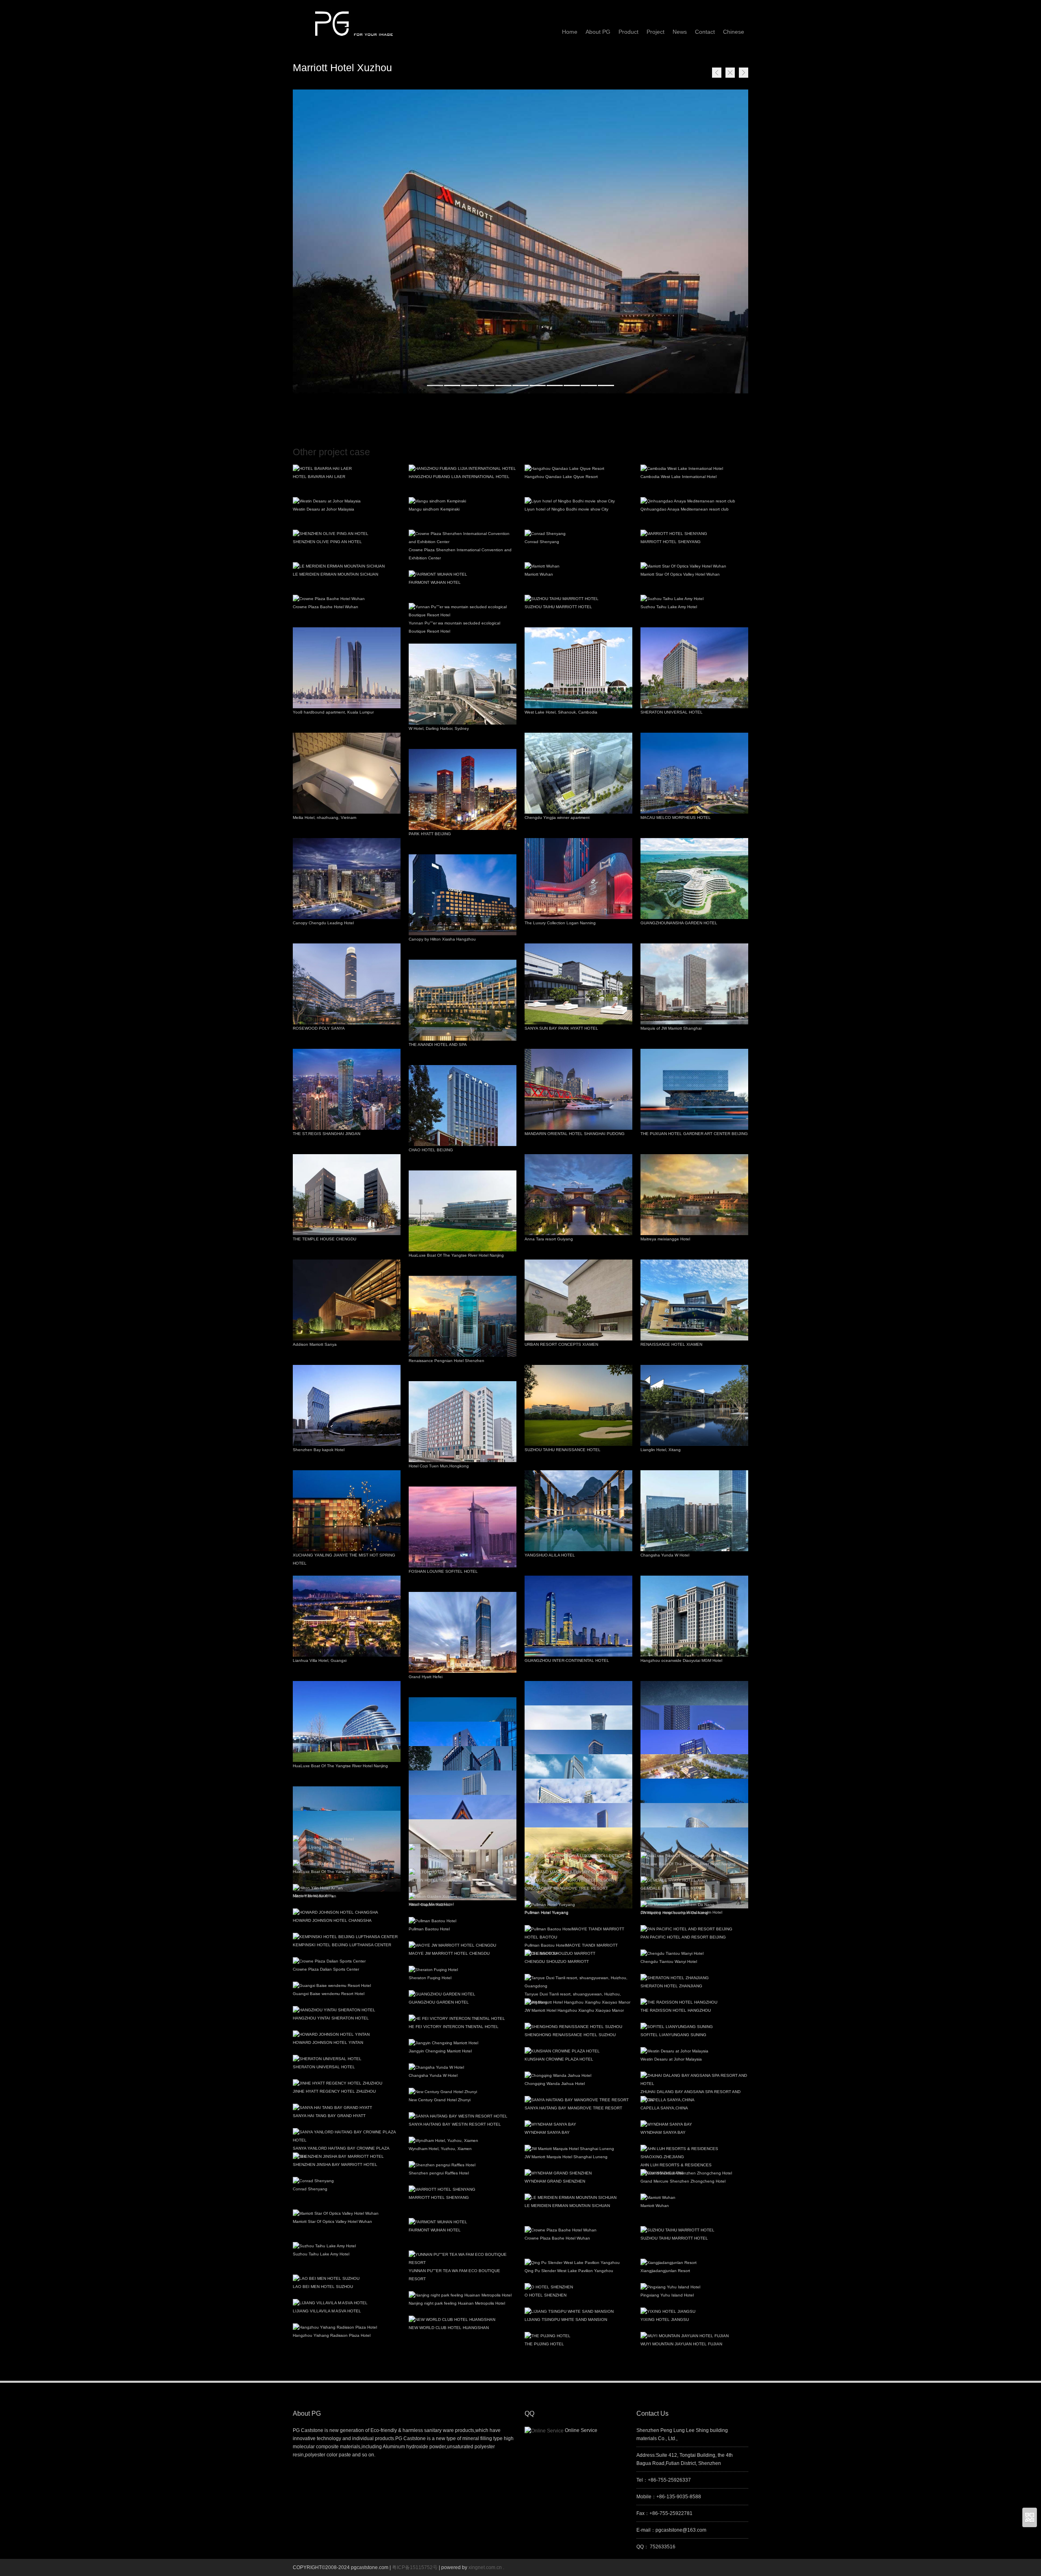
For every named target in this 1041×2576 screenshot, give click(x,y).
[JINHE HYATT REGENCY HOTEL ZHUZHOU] (347, 2083)
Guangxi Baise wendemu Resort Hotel (329, 1994)
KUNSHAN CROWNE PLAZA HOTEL (559, 2059)
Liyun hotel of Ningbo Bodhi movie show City (566, 509)
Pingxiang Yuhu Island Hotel (667, 2295)
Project (656, 32)
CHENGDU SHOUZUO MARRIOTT (557, 1961)
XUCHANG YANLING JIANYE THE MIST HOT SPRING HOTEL (344, 1559)
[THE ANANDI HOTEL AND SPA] (463, 1000)
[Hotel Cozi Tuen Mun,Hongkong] (463, 1422)
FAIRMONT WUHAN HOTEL (435, 582)
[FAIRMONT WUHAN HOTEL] (463, 574)
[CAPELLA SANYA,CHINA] (694, 2100)
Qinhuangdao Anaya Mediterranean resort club (685, 509)
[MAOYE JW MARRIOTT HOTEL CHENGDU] (463, 1945)
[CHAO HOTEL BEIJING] (463, 1106)
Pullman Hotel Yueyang (547, 1913)
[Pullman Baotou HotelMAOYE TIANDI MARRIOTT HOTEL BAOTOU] (578, 1933)
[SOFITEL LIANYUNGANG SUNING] (694, 2027)
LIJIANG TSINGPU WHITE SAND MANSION (566, 2319)
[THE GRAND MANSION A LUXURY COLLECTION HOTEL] (578, 1860)
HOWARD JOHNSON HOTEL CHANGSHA (332, 1920)
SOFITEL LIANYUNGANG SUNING (673, 2035)
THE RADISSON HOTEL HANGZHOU (676, 2010)
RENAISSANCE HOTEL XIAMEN (671, 1344)
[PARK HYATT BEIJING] (463, 789)
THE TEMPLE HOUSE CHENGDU (324, 1239)
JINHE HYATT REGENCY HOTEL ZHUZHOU (334, 2091)
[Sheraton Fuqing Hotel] (463, 1970)
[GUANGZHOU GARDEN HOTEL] (463, 1994)
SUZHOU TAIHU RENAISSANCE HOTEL (563, 1450)
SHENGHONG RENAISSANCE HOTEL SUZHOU (570, 2035)
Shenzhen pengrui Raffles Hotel (439, 2173)
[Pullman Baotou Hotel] (463, 1921)
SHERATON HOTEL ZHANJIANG (671, 1986)
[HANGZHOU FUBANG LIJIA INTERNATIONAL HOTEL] (463, 469)
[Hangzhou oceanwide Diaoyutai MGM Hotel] (694, 1616)
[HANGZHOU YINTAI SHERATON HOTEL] (347, 2010)
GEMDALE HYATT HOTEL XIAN (671, 1888)
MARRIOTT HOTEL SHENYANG (671, 542)
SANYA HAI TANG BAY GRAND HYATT (329, 2116)
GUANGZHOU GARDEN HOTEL (439, 2002)
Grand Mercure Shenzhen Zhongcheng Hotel (683, 2181)
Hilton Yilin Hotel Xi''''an (315, 1896)
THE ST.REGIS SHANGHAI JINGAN (327, 1134)
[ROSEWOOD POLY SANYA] (347, 984)
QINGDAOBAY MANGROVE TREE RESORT (566, 1888)
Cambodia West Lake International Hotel (678, 477)
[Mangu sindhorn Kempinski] (463, 501)
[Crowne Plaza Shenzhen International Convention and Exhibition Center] (463, 538)
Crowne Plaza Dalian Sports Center (326, 1969)
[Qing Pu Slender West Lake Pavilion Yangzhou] (578, 2263)
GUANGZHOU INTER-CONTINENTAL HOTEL (567, 1660)
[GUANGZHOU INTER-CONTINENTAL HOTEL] (578, 1616)
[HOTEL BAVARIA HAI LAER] (347, 469)
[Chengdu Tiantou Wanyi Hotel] (694, 1954)
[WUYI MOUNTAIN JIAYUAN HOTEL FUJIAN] (694, 2336)
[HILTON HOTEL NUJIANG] (463, 1872)
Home (730, 73)
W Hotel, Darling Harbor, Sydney (439, 728)
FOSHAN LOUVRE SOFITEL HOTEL (443, 1571)
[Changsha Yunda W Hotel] (694, 1511)
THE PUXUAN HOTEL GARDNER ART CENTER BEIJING (694, 1134)
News (680, 32)
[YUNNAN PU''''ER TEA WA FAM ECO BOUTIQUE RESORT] (463, 2259)
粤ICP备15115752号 (415, 2567)
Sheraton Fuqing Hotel (430, 1978)
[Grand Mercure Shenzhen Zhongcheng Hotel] (694, 2173)
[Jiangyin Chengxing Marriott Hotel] (463, 2043)
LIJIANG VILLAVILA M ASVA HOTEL (327, 2311)
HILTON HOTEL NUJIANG (433, 1880)
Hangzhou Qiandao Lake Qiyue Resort (561, 477)
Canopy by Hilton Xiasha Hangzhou (442, 939)
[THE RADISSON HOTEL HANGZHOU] (694, 2002)
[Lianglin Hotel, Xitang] (694, 1405)
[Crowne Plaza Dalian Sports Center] (347, 1961)
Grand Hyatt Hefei (426, 1677)
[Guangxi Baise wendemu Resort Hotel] (347, 1986)
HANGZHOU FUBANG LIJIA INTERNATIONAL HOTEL (459, 477)
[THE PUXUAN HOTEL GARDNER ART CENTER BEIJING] (694, 1089)
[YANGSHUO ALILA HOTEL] (578, 1511)
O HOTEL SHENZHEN (546, 2295)
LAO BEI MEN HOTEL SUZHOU (323, 2287)
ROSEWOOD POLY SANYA (319, 1028)
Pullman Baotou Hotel (429, 1929)
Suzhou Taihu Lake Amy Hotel (669, 607)
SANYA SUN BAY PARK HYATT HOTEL (561, 1028)
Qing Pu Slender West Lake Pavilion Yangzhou (569, 2271)
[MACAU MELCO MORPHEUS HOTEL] (694, 773)
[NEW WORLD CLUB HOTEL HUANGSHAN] (463, 2320)
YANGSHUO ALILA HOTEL (550, 1555)
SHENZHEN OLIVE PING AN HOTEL (327, 542)
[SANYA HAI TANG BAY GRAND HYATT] (347, 2108)
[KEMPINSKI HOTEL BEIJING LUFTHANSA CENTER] (347, 1937)
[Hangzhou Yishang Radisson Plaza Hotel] (347, 2327)
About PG (598, 32)
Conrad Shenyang (542, 542)
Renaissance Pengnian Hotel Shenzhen (446, 1361)
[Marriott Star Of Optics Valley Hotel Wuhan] (694, 566)
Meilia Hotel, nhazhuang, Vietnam (324, 818)
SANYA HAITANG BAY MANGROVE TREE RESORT (573, 2108)
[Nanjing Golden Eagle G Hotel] (463, 1848)
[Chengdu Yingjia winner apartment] (578, 773)
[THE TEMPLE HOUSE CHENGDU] (347, 1195)
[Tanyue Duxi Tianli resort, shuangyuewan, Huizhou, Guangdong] (578, 1982)
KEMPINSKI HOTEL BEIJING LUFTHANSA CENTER (342, 1945)
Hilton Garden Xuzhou (430, 1905)
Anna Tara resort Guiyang (549, 1239)
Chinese (734, 32)
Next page (744, 73)
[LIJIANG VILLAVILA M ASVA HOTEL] (347, 2303)
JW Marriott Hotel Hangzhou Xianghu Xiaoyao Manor (574, 2010)
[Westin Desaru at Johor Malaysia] (347, 501)
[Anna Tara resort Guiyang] (578, 1195)
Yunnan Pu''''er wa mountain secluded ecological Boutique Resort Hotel (454, 627)
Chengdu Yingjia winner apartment (557, 818)
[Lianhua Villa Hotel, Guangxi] (347, 1616)
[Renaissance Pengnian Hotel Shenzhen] (463, 1316)
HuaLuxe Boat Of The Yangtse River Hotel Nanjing (456, 1255)
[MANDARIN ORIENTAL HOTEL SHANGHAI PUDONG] (578, 1089)
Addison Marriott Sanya (315, 1344)
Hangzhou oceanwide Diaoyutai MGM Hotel (681, 1660)
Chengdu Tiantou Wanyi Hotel (669, 1961)
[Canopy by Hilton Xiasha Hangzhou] (463, 895)
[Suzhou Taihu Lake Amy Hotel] (694, 599)
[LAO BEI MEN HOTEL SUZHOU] (347, 2279)
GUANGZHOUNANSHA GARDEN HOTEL (679, 923)
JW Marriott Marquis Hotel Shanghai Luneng (566, 2157)
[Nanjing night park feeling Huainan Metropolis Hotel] (463, 2295)
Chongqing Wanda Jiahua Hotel (555, 2084)
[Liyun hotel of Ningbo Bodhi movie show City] (578, 501)
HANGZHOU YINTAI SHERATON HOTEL (331, 2018)
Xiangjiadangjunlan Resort (665, 2271)
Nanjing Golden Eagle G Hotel (437, 1856)
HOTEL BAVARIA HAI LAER (319, 477)
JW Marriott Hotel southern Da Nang (674, 1913)
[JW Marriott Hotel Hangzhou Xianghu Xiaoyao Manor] (578, 2002)
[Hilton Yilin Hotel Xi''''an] (347, 1888)
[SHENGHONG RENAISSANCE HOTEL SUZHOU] (578, 2027)
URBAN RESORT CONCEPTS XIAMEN (561, 1344)
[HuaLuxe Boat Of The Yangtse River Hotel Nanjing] (463, 1211)
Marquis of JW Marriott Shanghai (671, 1028)
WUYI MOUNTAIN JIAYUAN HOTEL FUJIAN (681, 2344)
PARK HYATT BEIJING (430, 834)
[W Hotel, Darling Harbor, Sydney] (463, 684)
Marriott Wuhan (539, 574)
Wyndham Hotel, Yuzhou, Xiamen (440, 2149)
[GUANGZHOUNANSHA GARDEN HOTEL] (694, 879)
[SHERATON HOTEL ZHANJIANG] (694, 1978)
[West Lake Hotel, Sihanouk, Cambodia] (578, 668)
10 (589, 385)
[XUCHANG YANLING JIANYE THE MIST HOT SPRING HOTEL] (347, 1511)
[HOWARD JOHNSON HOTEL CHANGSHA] (347, 1912)
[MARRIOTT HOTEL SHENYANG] (694, 534)
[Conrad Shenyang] (578, 534)
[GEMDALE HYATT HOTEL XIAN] (694, 1880)
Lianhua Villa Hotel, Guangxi (320, 1660)
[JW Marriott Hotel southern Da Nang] (694, 1905)
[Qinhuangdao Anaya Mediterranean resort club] (694, 501)
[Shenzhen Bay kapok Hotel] (347, 1405)
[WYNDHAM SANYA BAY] (578, 2124)
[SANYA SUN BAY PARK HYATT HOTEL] (578, 984)
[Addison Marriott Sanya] (347, 1300)
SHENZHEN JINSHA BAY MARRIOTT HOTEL (335, 2164)
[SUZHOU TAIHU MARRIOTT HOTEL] (578, 599)
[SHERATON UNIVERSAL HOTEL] (694, 668)
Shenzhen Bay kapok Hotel (319, 1450)
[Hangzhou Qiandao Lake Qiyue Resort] (578, 469)
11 (606, 385)
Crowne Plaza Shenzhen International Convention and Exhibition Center (460, 554)
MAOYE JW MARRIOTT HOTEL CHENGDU (449, 1953)
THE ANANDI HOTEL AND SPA (438, 1045)
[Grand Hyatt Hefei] (463, 1632)
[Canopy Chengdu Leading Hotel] (347, 879)
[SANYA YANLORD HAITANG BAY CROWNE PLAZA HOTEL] (347, 2136)
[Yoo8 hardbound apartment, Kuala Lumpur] (347, 668)
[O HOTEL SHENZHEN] (578, 2287)
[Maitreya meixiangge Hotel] (694, 1195)
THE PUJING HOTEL (544, 2344)
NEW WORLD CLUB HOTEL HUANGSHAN (449, 2328)
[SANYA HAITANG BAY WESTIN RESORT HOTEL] (463, 2116)
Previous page (717, 73)
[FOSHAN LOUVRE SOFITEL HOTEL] (463, 1527)
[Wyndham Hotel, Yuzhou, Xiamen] (463, 2141)
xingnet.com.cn (485, 2567)
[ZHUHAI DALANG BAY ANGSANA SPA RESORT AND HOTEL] (694, 2080)
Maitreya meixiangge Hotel (665, 1239)
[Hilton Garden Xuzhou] (463, 1897)
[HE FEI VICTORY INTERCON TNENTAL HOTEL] (463, 2019)
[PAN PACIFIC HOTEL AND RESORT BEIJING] (694, 1929)
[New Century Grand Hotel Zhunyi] (463, 2092)
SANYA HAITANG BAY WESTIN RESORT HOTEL (455, 2124)
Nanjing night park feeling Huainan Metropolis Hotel (457, 2303)
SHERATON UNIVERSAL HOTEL (672, 712)
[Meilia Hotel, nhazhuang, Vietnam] (347, 773)
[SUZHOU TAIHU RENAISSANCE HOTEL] (578, 1405)
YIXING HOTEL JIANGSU (665, 2319)
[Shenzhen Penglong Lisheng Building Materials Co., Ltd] (354, 20)
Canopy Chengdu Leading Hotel (323, 923)
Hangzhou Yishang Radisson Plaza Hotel (332, 2335)
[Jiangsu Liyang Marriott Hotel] (347, 1839)
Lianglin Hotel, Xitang (661, 1450)
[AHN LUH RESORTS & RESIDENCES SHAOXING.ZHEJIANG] (694, 2153)
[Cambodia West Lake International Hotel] (694, 469)
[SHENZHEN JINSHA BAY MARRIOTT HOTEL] (347, 2157)
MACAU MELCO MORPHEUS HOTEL (676, 818)
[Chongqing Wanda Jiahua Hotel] (578, 2076)
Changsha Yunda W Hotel (665, 1555)
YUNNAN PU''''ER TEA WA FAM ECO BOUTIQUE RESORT (454, 2275)
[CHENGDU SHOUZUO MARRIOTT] (578, 1954)
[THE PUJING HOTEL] (578, 2336)
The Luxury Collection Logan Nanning (560, 923)
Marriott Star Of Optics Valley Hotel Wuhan (680, 574)
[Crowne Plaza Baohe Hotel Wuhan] (347, 599)
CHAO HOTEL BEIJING (431, 1150)
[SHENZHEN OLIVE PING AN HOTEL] (347, 534)
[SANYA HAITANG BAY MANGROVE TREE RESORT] (578, 2100)
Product (628, 32)
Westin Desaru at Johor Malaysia (323, 509)
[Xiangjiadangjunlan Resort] (694, 2263)
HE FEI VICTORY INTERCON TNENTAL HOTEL (454, 2027)
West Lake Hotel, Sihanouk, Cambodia (561, 712)
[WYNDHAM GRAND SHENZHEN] (578, 2173)
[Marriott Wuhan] (578, 566)
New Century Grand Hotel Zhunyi (440, 2100)
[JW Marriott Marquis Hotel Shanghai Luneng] (578, 2149)
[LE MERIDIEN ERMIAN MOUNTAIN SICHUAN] (347, 566)
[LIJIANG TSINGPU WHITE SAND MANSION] (578, 2312)
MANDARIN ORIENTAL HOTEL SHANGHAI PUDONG (575, 1134)
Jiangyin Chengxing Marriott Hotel (440, 2051)
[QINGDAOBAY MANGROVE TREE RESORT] (578, 1880)
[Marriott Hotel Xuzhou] (520, 241)
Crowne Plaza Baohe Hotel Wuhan (326, 607)
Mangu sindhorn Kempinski (434, 509)
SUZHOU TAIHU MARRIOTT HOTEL (558, 607)
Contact (705, 32)
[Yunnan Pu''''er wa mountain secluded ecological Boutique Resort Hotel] (463, 611)
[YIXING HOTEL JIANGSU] (694, 2312)
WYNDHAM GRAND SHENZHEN (555, 2181)
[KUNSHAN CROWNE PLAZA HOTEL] (578, 2051)
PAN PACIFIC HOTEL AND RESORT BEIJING (683, 1937)
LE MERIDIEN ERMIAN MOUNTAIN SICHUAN (335, 574)
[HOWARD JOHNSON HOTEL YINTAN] (347, 2035)
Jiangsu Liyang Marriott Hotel (320, 1847)
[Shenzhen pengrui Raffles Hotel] (463, 2165)
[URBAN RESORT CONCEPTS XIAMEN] (578, 1300)
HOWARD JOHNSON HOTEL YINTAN (328, 2042)
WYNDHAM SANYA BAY (547, 2132)
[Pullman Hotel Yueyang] (578, 1905)
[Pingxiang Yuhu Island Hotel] (694, 2287)
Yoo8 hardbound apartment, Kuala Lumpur (333, 712)
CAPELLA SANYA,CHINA (664, 2108)
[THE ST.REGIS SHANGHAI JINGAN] (347, 1089)
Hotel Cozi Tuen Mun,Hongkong (439, 1466)
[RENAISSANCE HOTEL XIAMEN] (694, 1300)
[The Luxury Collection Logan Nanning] (578, 879)
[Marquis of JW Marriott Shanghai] (694, 984)
